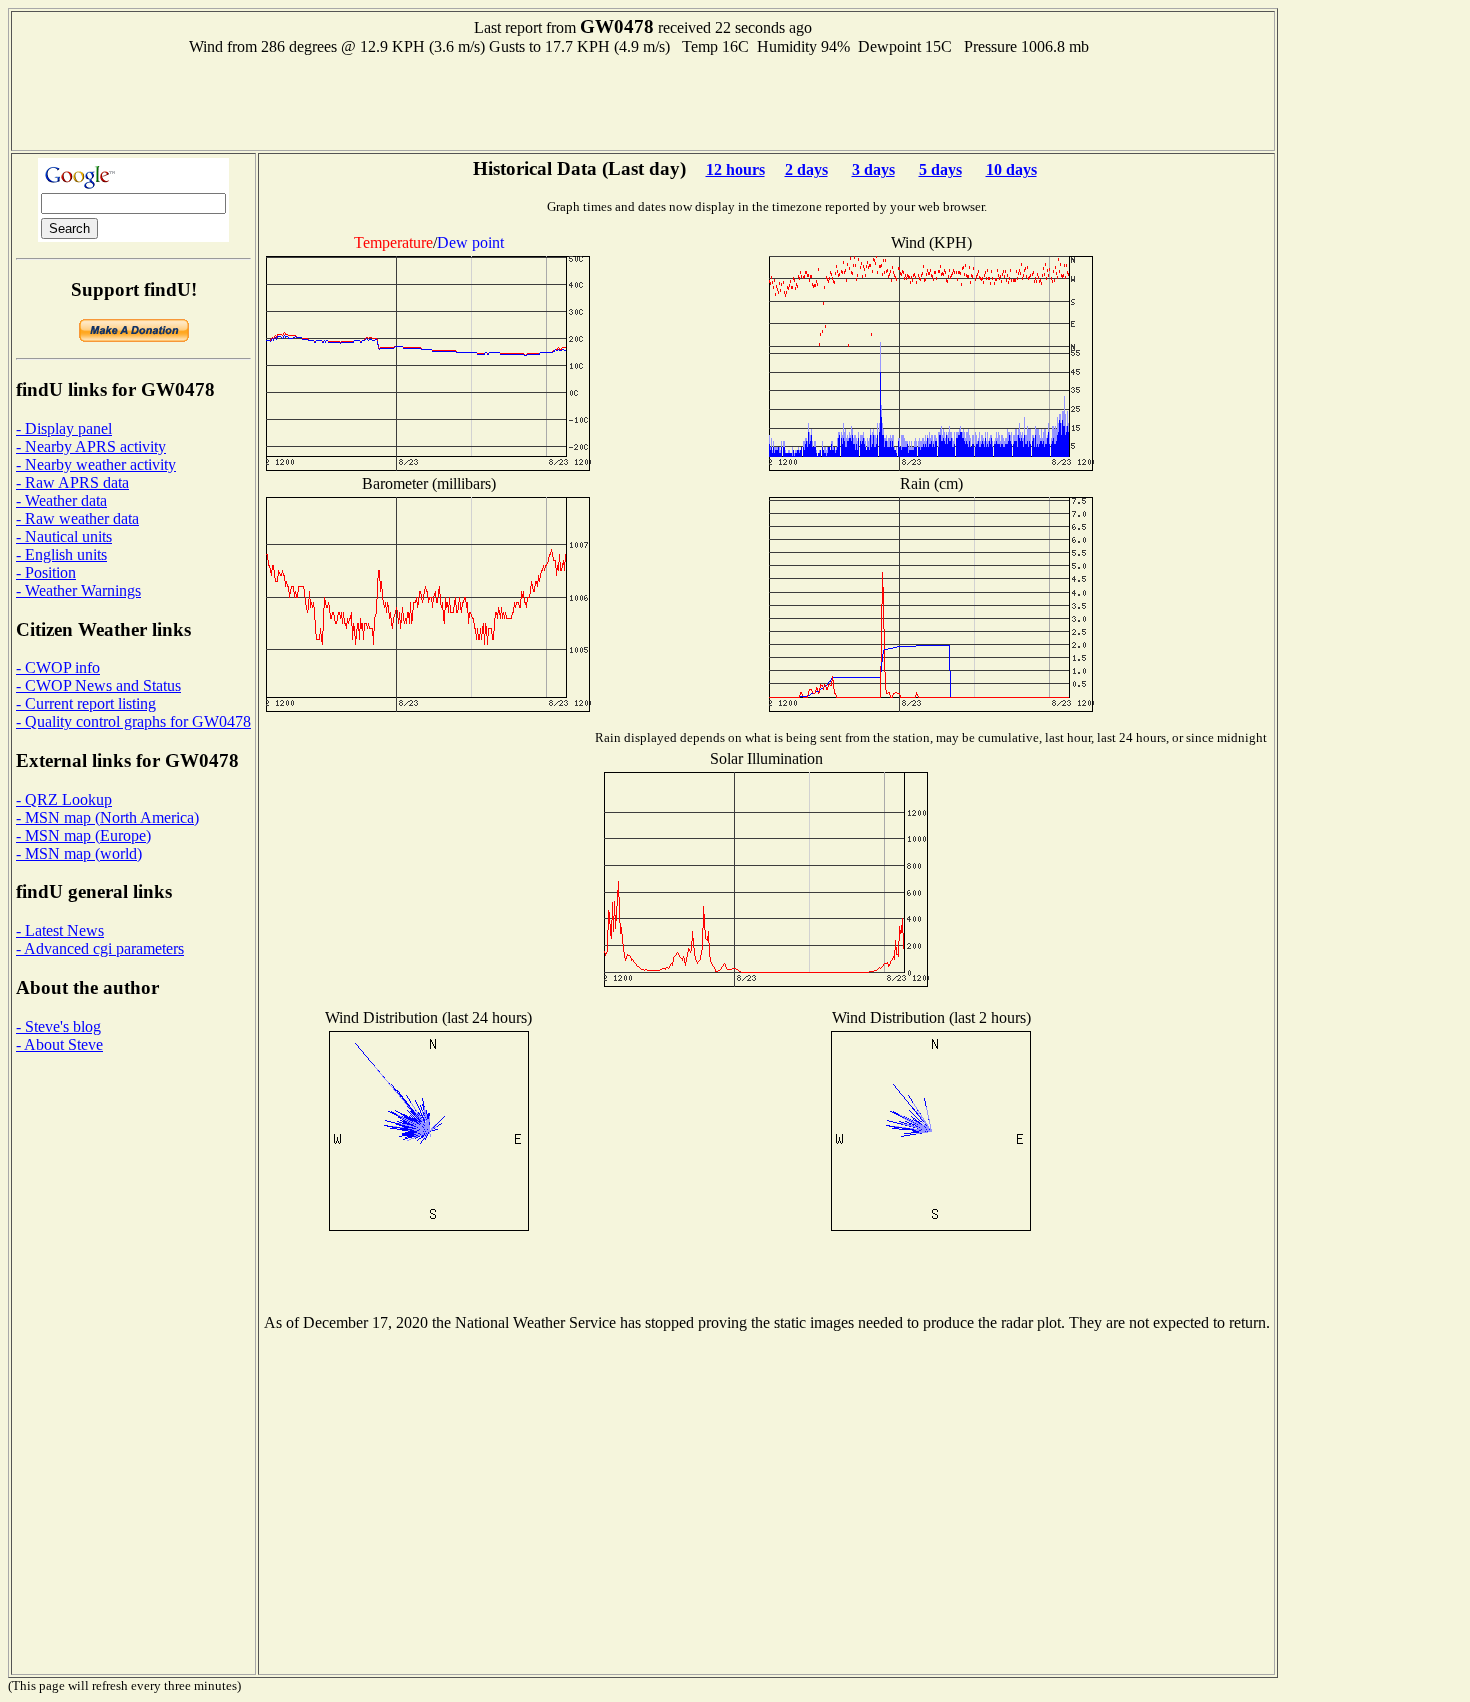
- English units (61, 554)
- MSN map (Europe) (83, 835)
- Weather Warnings (78, 590)
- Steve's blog (58, 1026)
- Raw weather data (77, 518)
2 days (806, 169)
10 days (1011, 169)
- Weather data (61, 500)
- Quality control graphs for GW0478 (133, 721)
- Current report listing (86, 703)
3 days (873, 169)
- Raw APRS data (72, 482)
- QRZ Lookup (64, 799)
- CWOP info (58, 667)
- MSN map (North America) (107, 817)
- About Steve (59, 1044)
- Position (46, 572)
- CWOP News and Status (98, 685)
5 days (940, 169)
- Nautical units (64, 536)
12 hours (735, 169)
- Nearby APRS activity (91, 446)
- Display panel (64, 428)
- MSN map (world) (79, 853)
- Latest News (60, 930)
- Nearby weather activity (96, 464)
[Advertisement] (643, 101)
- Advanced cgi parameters (100, 948)
